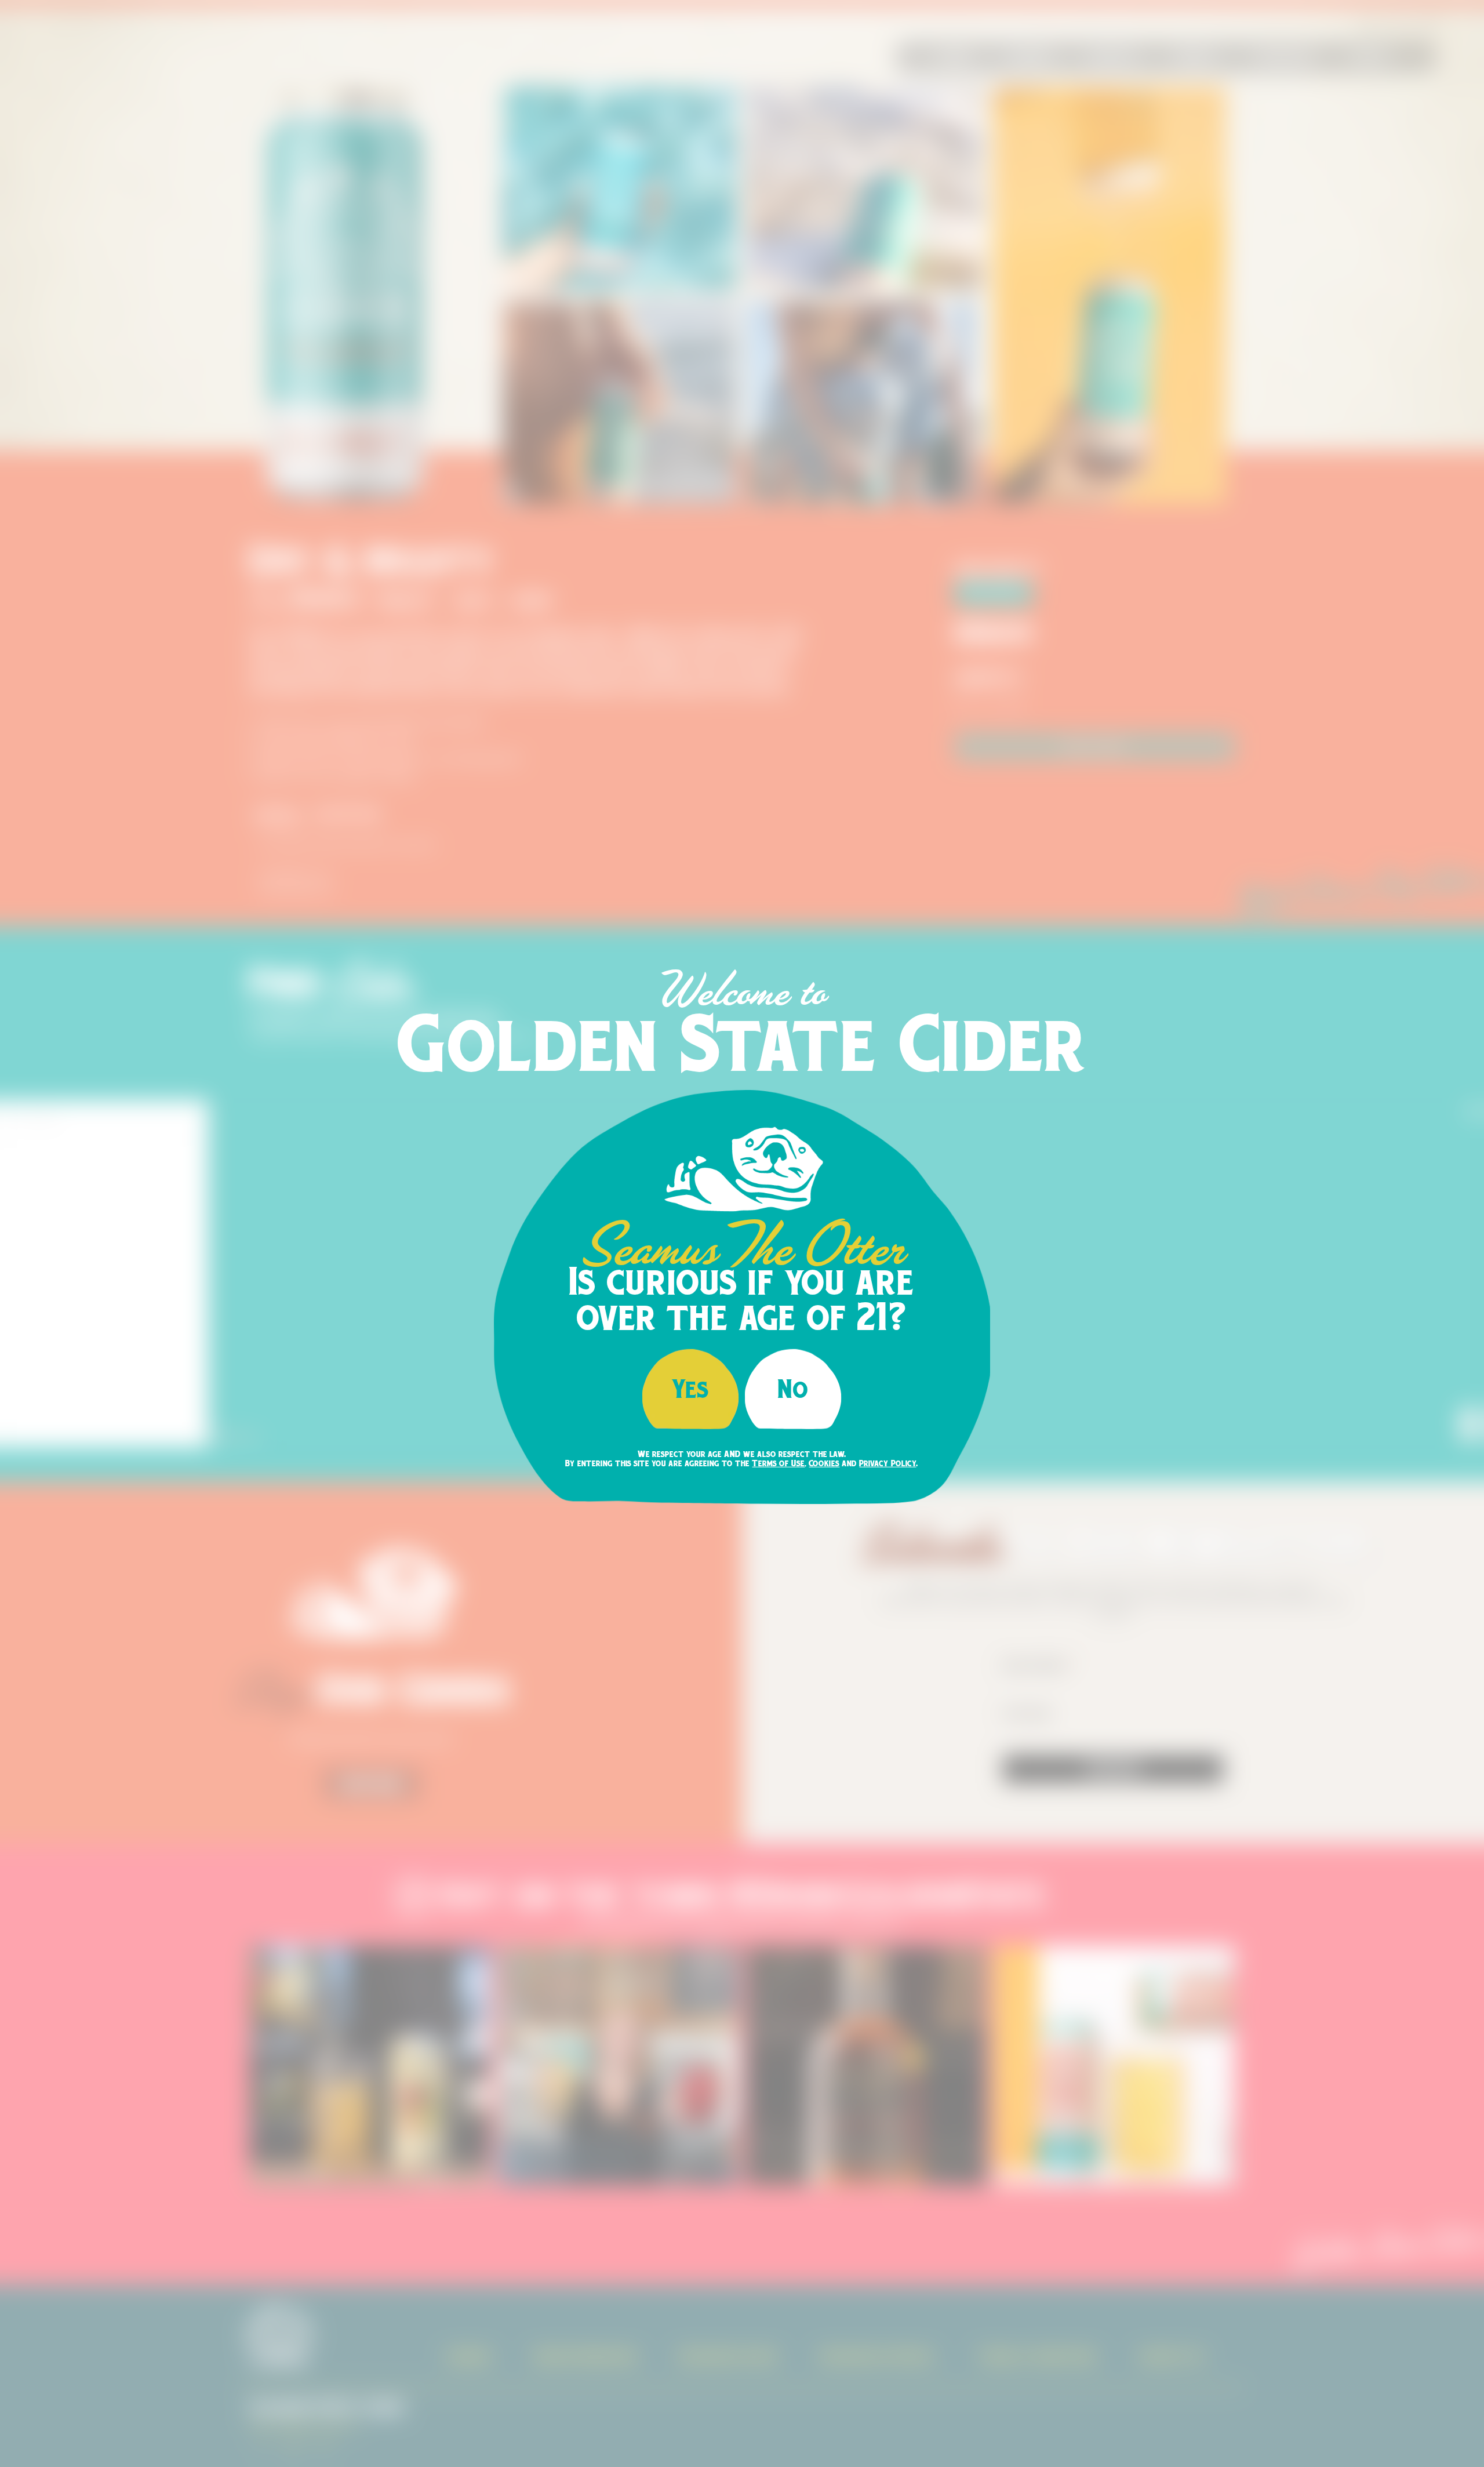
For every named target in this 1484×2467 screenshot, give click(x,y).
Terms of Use (778, 1463)
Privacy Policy (888, 1463)
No (793, 1388)
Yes (691, 1388)
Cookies (824, 1463)
